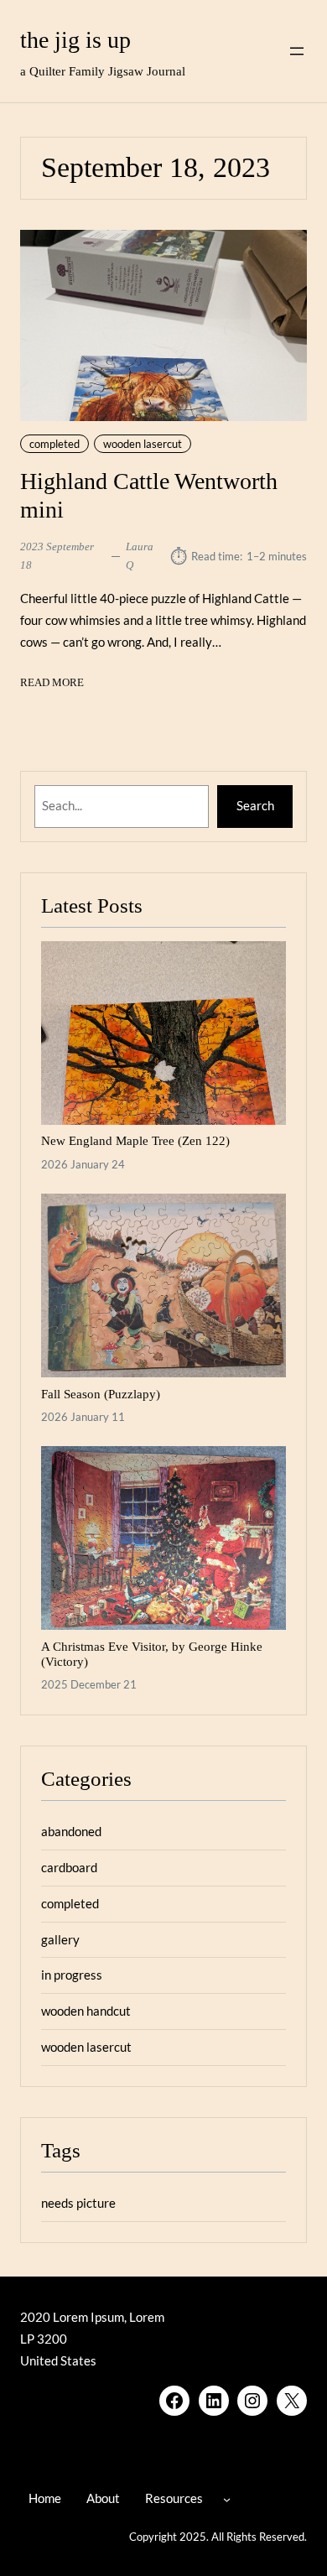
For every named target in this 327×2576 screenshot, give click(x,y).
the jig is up (75, 40)
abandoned (71, 1831)
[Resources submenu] (227, 2499)
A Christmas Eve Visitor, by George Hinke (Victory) (152, 1654)
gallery (60, 1939)
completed (54, 444)
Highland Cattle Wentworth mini (149, 495)
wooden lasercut (143, 444)
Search (255, 805)
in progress (72, 1975)
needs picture (78, 2203)
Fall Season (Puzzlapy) (101, 1394)
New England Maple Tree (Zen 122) (135, 1140)
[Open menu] (297, 51)
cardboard (69, 1867)
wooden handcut (86, 2011)
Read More (52, 684)
